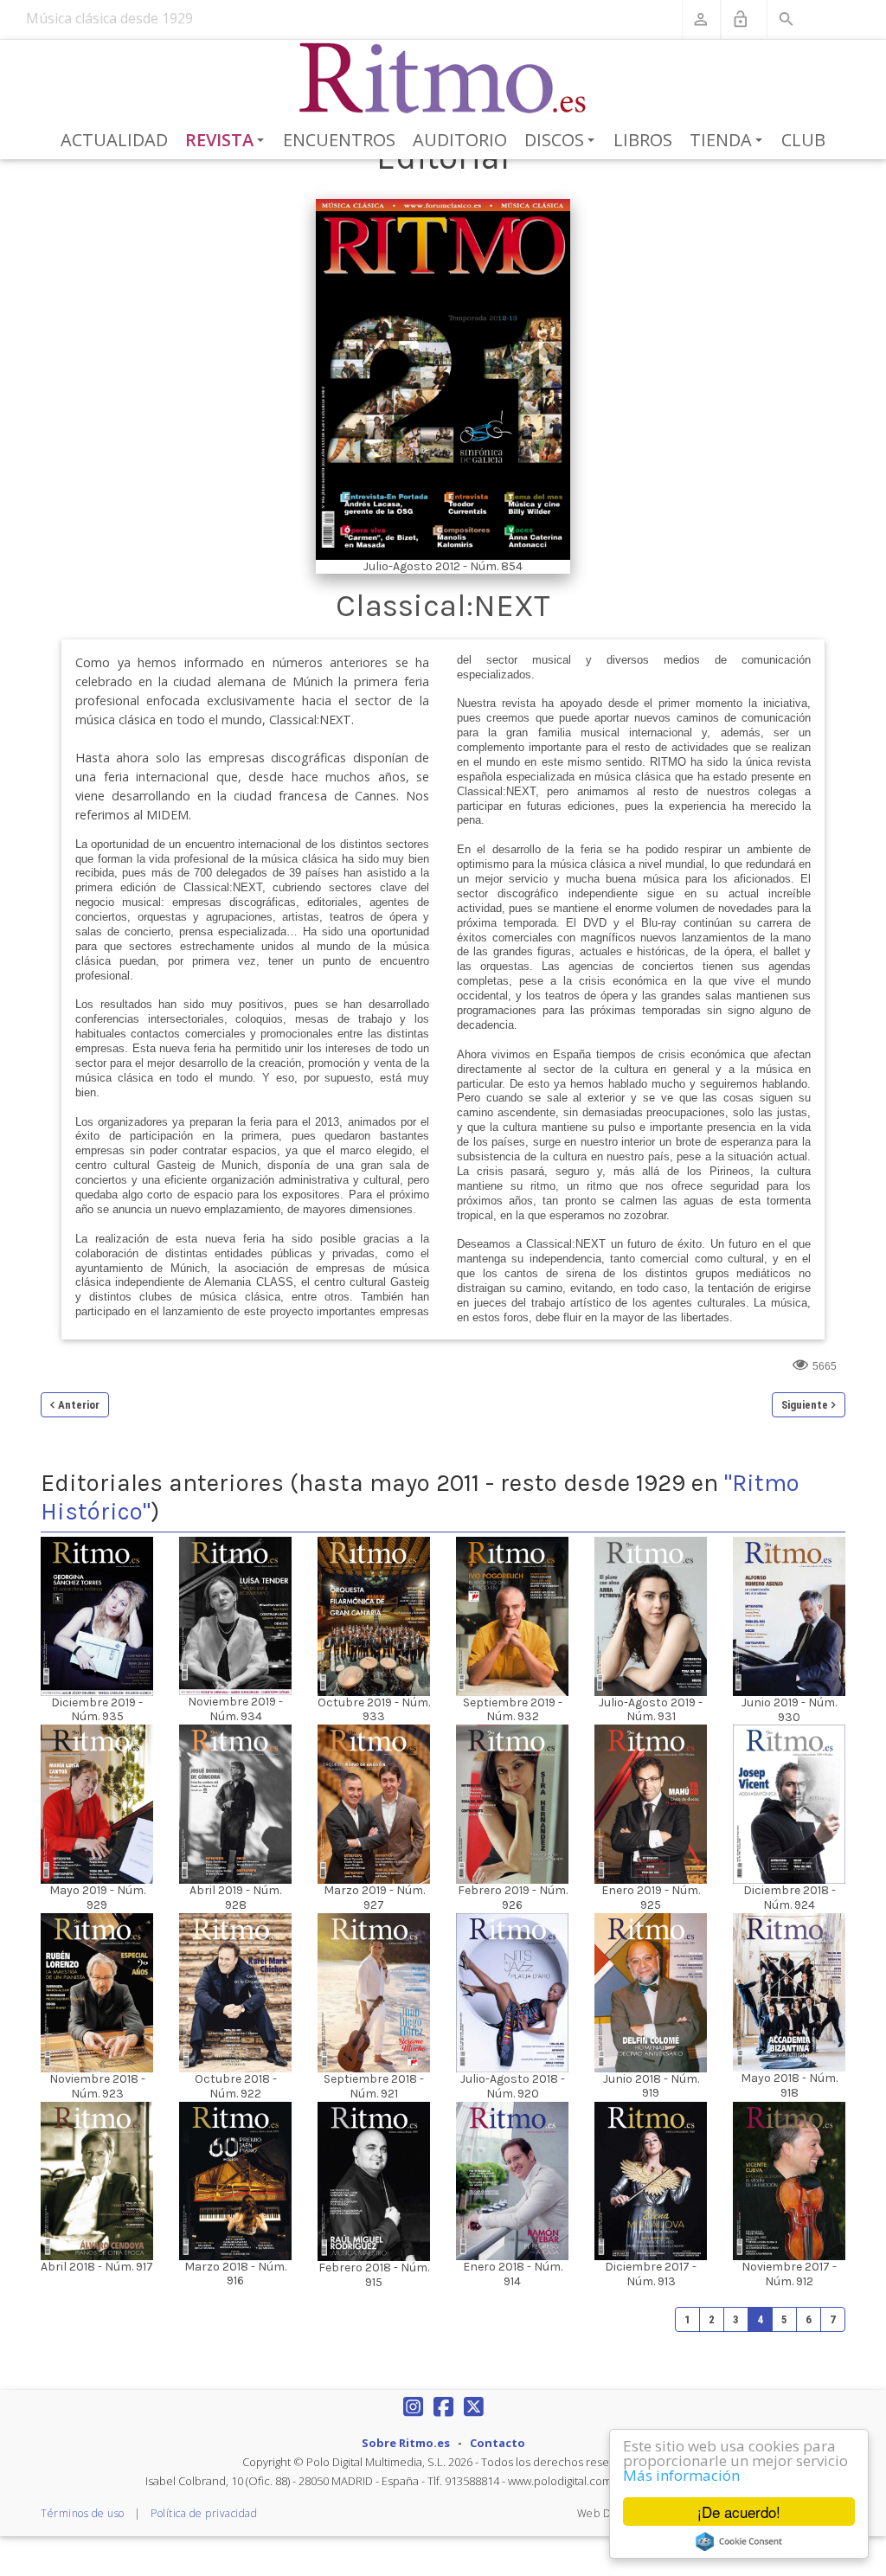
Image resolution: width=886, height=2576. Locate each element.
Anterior (79, 1405)
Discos (562, 141)
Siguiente (805, 1405)
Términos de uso (83, 2513)
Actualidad (114, 140)
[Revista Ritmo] (443, 79)
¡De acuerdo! (739, 2512)
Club (803, 140)
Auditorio (460, 140)
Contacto (498, 2443)
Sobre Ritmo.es (406, 2443)
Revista (228, 141)
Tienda (729, 141)
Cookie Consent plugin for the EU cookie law (739, 2541)
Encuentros (339, 140)
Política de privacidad (204, 2513)
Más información (681, 2475)
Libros (643, 140)
